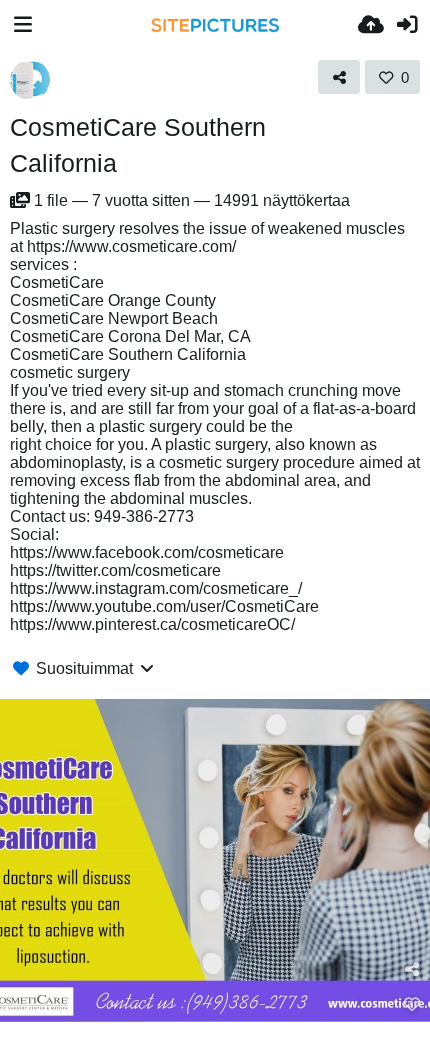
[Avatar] (30, 80)
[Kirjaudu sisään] (407, 25)
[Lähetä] (371, 25)
